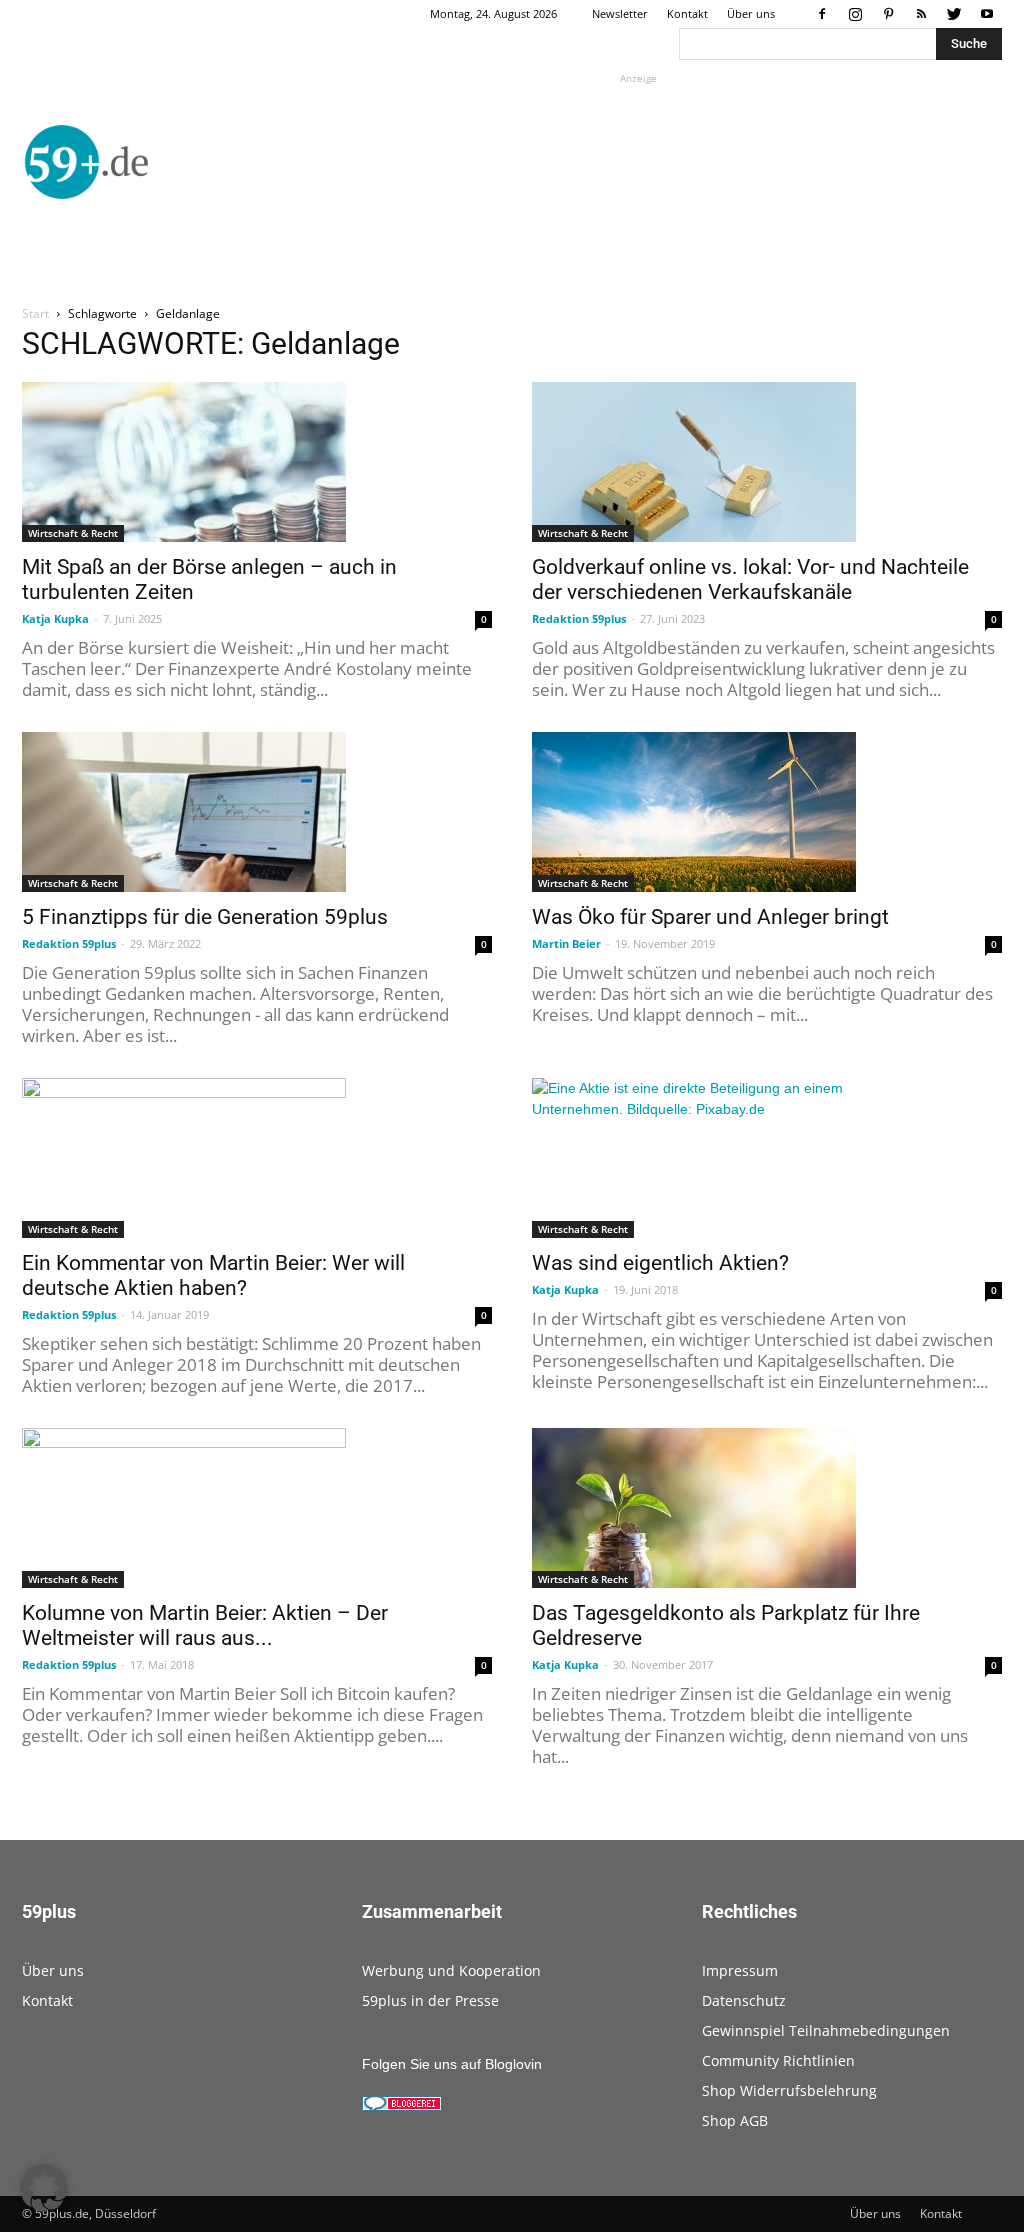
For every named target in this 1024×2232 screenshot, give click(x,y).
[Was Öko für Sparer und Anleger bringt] (767, 812)
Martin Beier (566, 943)
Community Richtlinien (778, 2060)
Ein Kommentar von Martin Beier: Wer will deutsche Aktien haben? (213, 1275)
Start (35, 313)
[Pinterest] (888, 14)
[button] (44, 2188)
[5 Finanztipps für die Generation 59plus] (257, 812)
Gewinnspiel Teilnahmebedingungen (826, 2030)
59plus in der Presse (430, 2000)
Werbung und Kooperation (451, 1970)
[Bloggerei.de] (402, 2106)
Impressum (740, 1970)
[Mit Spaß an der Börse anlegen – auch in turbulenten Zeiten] (257, 462)
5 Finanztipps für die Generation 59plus (205, 917)
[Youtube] (987, 14)
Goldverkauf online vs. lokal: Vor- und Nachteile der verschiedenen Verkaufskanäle (750, 579)
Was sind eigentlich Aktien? (660, 1263)
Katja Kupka (55, 618)
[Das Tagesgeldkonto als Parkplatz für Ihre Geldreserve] (767, 1508)
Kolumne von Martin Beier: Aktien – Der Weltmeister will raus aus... (205, 1625)
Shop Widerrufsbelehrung (789, 2090)
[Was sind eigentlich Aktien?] (767, 1158)
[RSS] (921, 14)
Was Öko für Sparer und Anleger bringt (710, 917)
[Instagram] (855, 14)
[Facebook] (822, 14)
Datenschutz (744, 2000)
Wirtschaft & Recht (73, 533)
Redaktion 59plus (579, 618)
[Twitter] (954, 14)
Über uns (751, 13)
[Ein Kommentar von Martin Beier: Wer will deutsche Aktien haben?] (257, 1158)
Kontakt (687, 13)
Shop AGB (735, 2120)
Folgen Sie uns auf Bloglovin (452, 2064)
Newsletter (620, 13)
